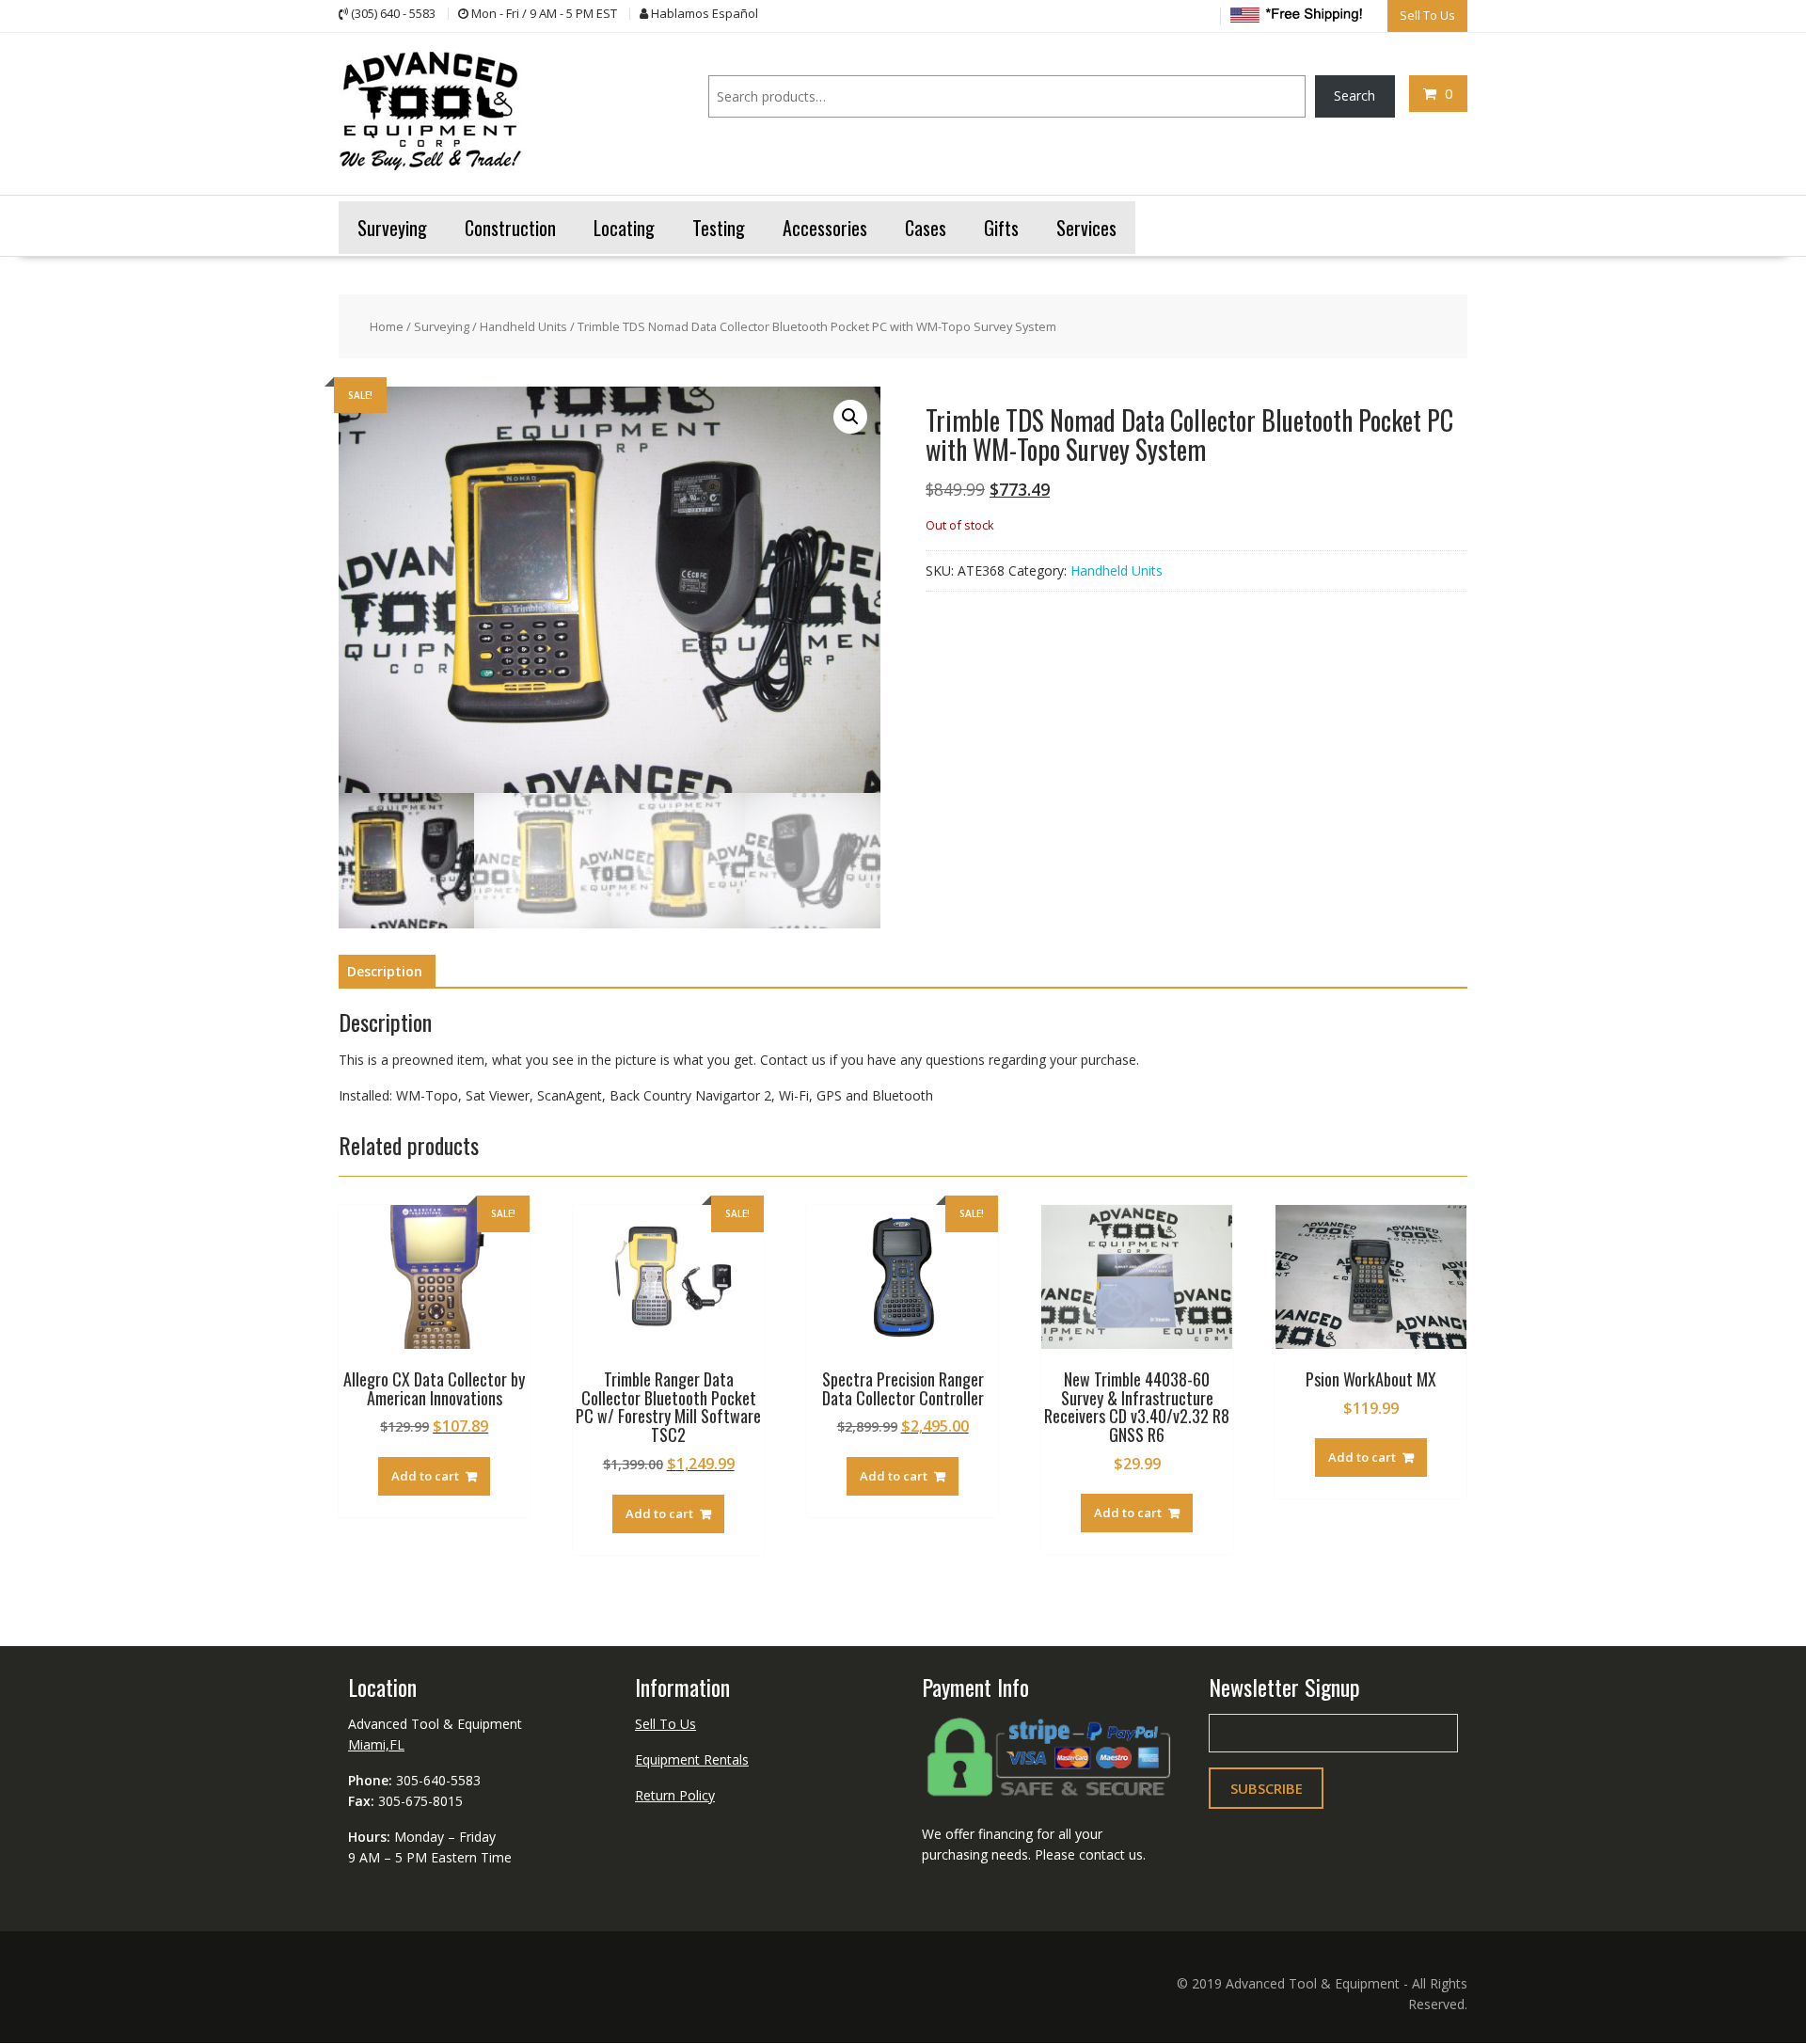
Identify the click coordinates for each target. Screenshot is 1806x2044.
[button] (850, 417)
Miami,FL (376, 1744)
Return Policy (675, 1795)
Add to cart (425, 1476)
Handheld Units (523, 326)
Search (1354, 95)
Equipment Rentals (692, 1759)
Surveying (442, 326)
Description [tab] (385, 971)
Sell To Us (665, 1724)
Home (387, 326)
